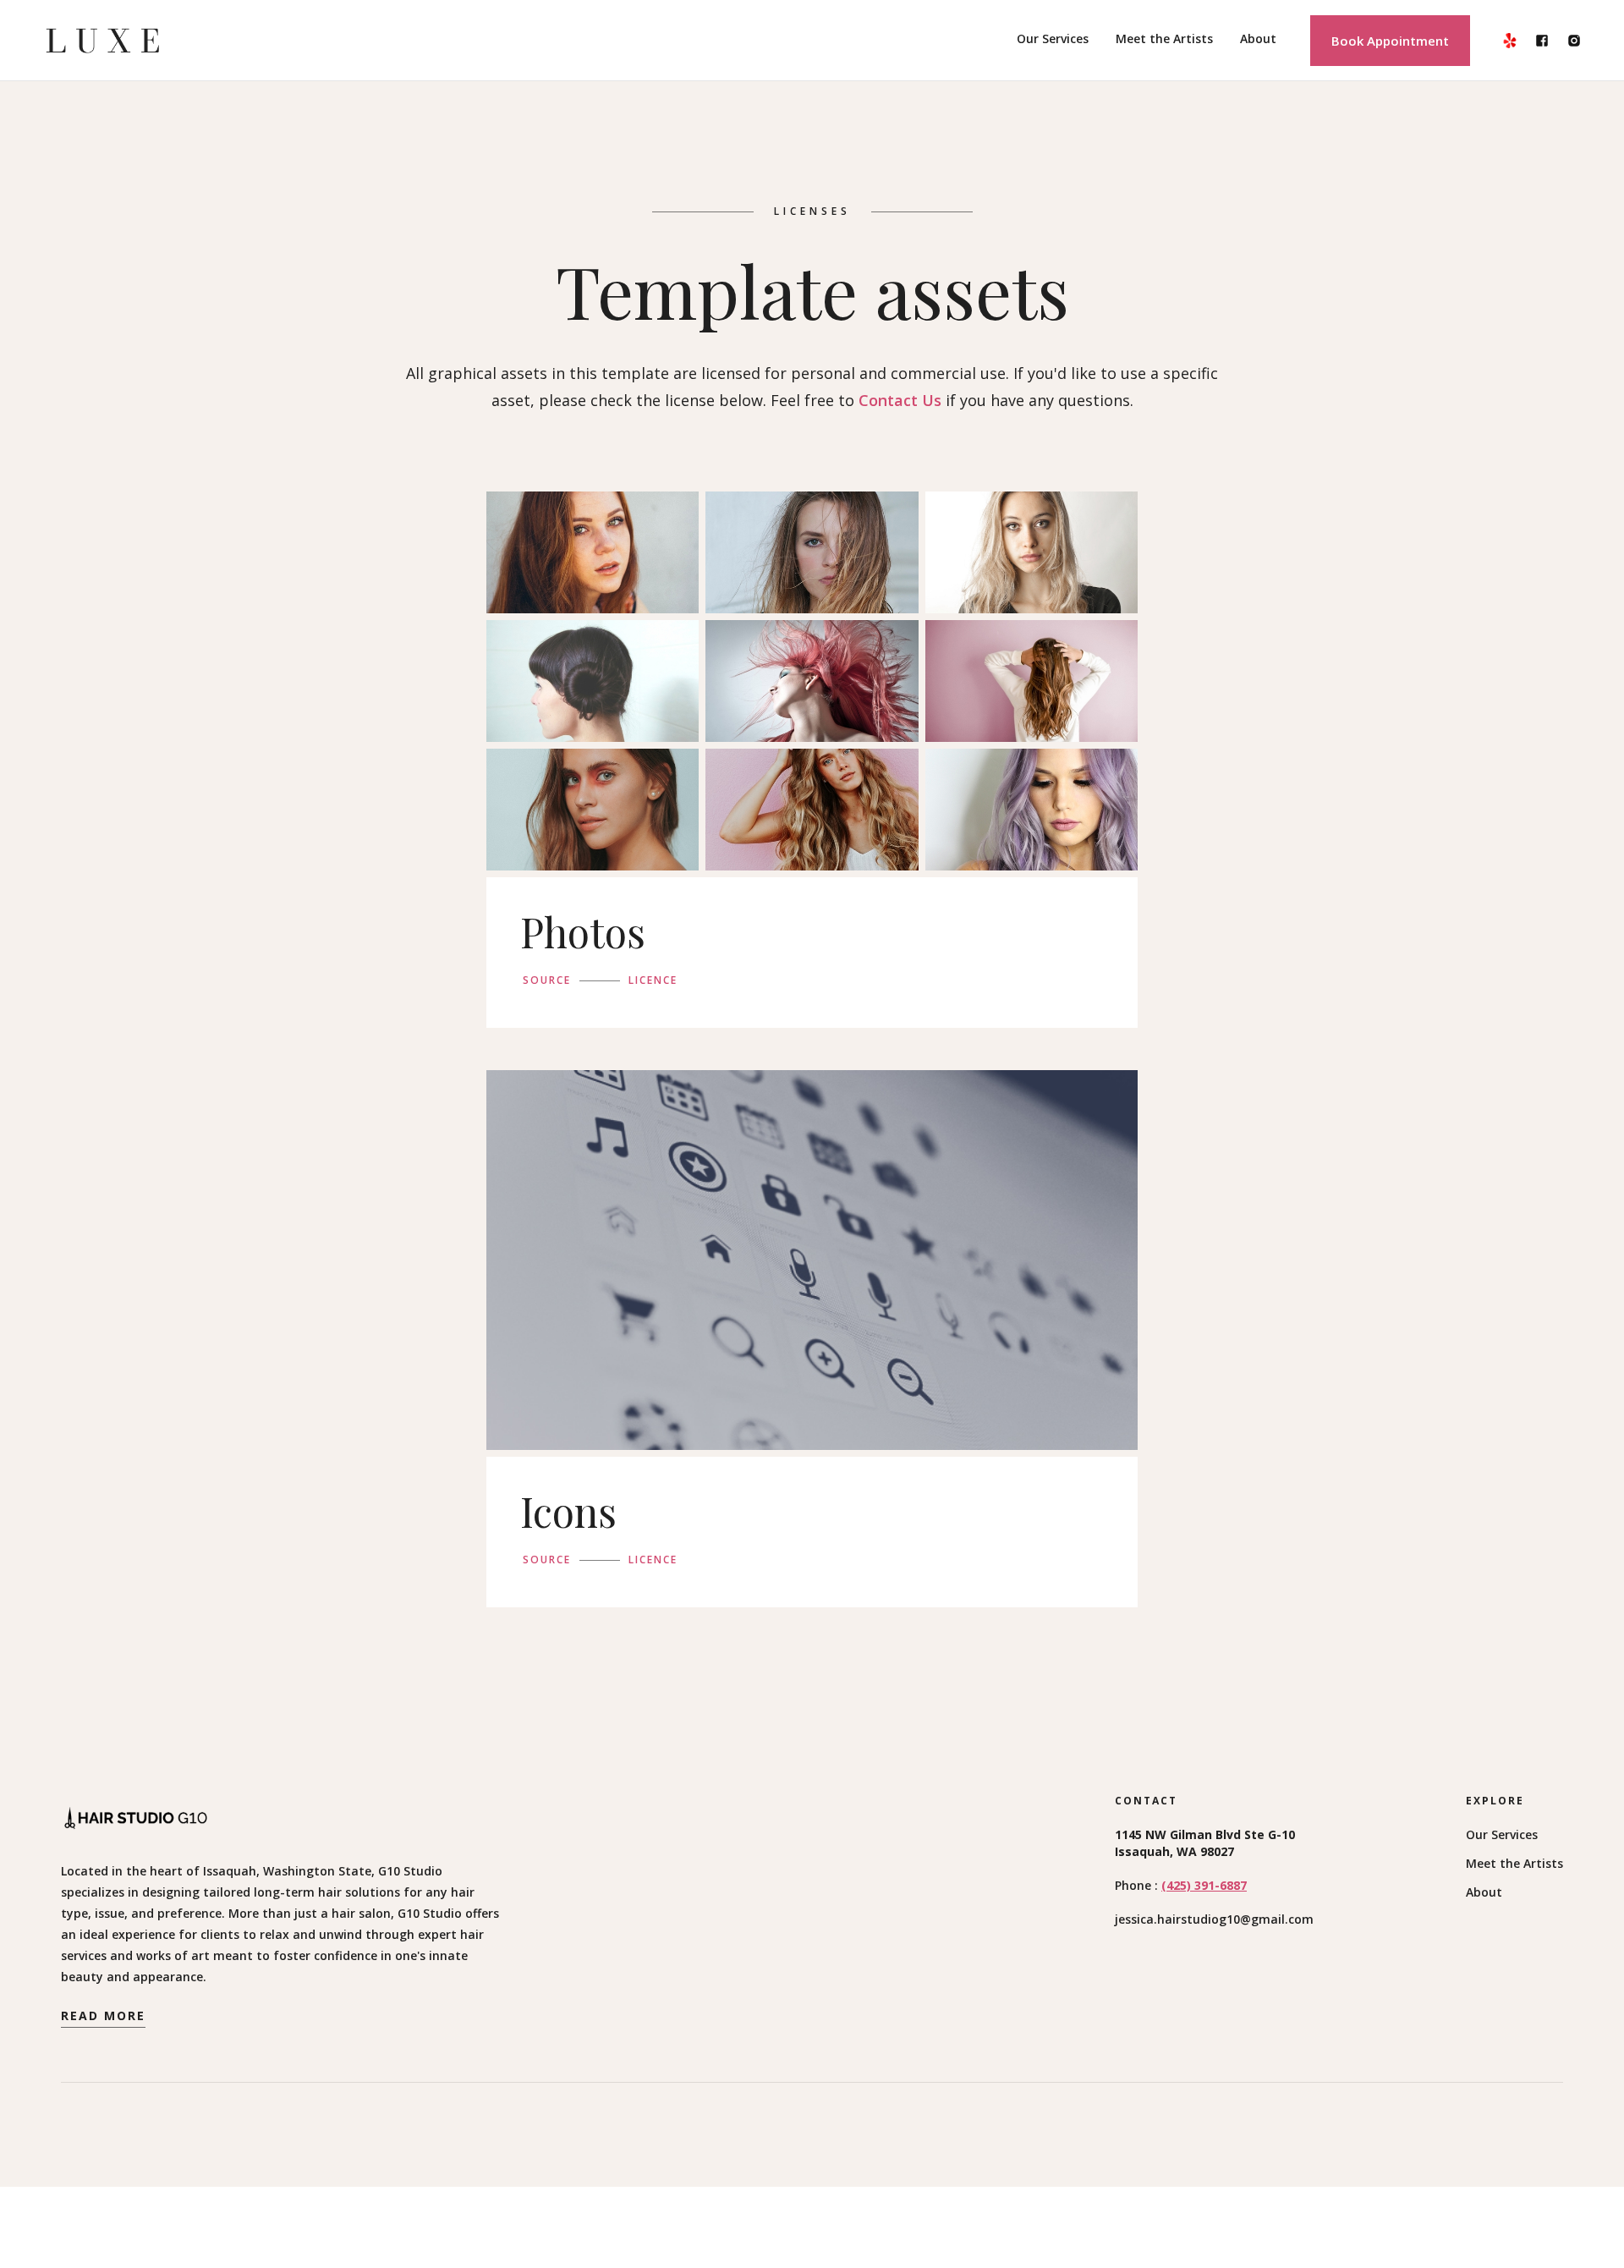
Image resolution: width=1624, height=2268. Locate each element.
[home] (103, 41)
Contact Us (900, 400)
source (547, 980)
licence (653, 980)
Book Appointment (1390, 41)
